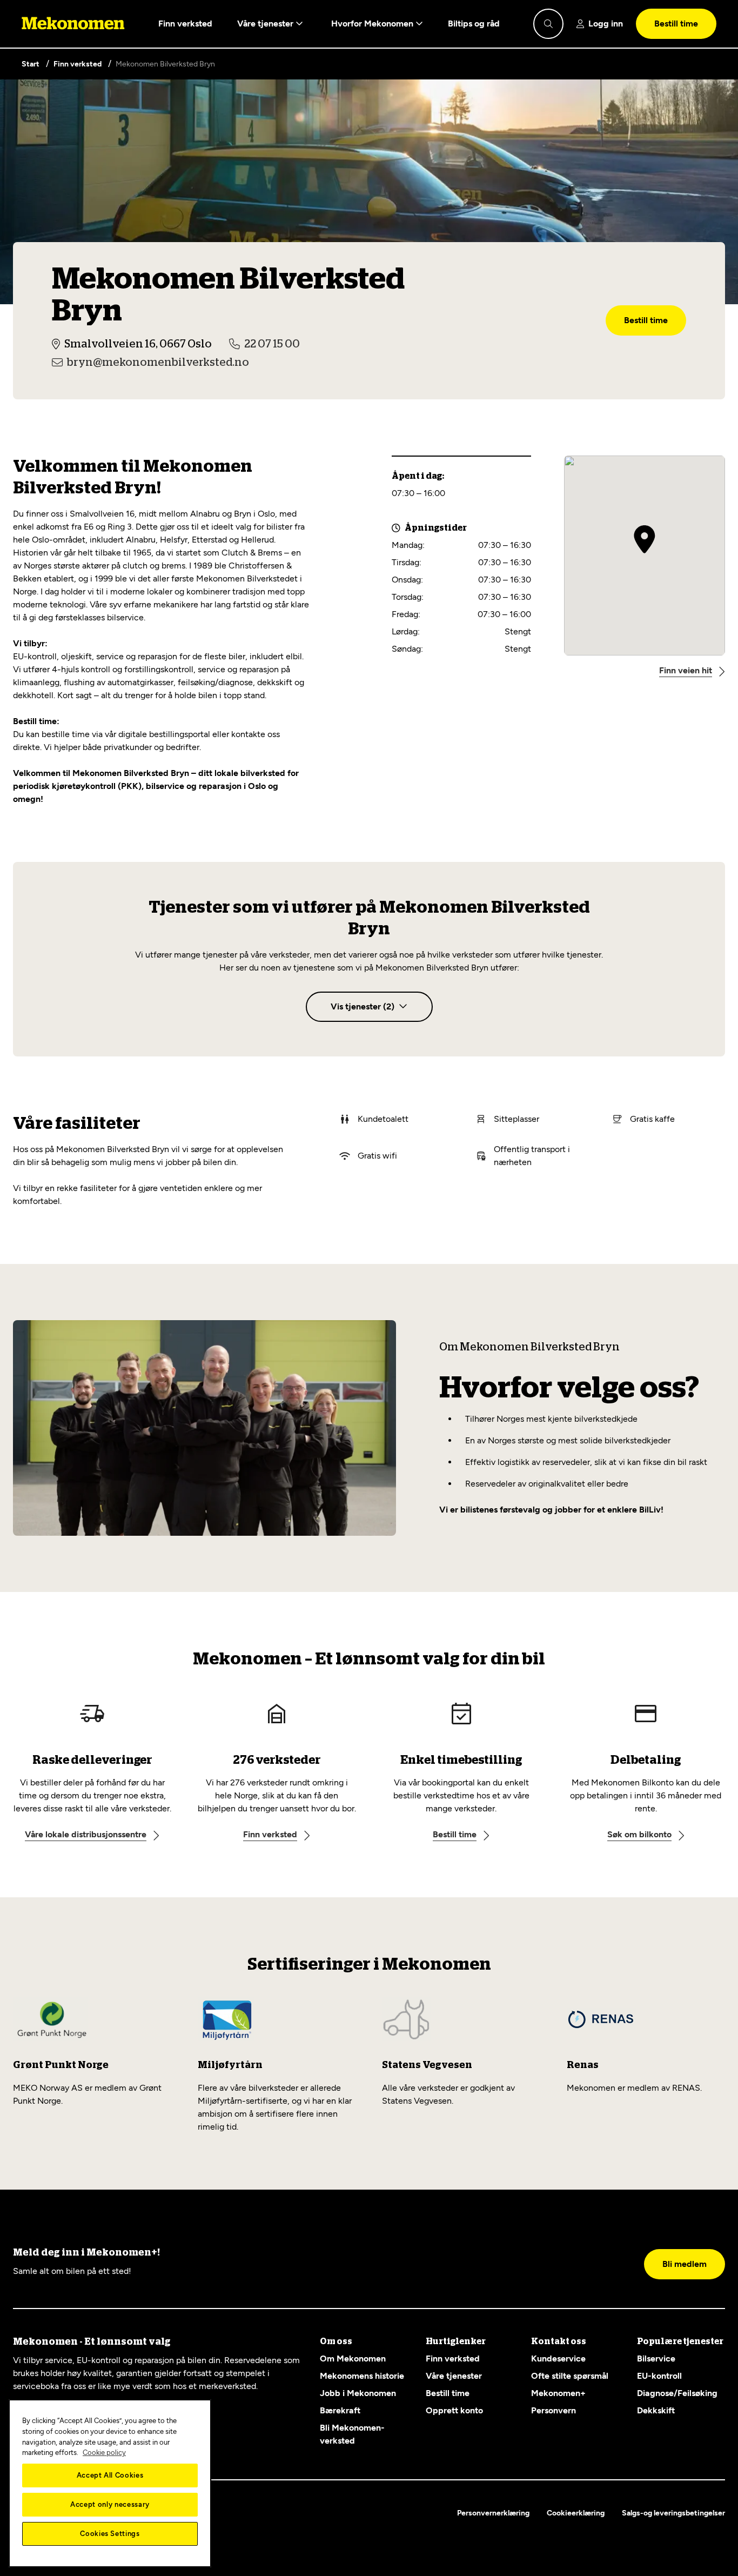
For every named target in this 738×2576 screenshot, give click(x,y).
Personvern (553, 2410)
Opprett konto (454, 2410)
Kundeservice (558, 2358)
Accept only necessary (110, 2504)
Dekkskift (656, 2410)
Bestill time (676, 24)
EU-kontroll (659, 2376)
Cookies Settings (110, 2534)
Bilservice (656, 2358)
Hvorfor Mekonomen (373, 24)
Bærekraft (340, 2410)
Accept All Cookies (110, 2475)
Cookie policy (104, 2453)
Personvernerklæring (493, 2513)
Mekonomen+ (558, 2393)
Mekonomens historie (362, 2376)
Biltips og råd (474, 24)
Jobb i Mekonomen (358, 2393)
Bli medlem (685, 2264)
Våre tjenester (266, 24)
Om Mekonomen (353, 2358)
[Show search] (548, 24)
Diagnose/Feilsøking (677, 2393)
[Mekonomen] (73, 24)
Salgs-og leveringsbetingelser (673, 2513)
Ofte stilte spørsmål (570, 2376)
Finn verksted (185, 24)
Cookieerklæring (576, 2513)
